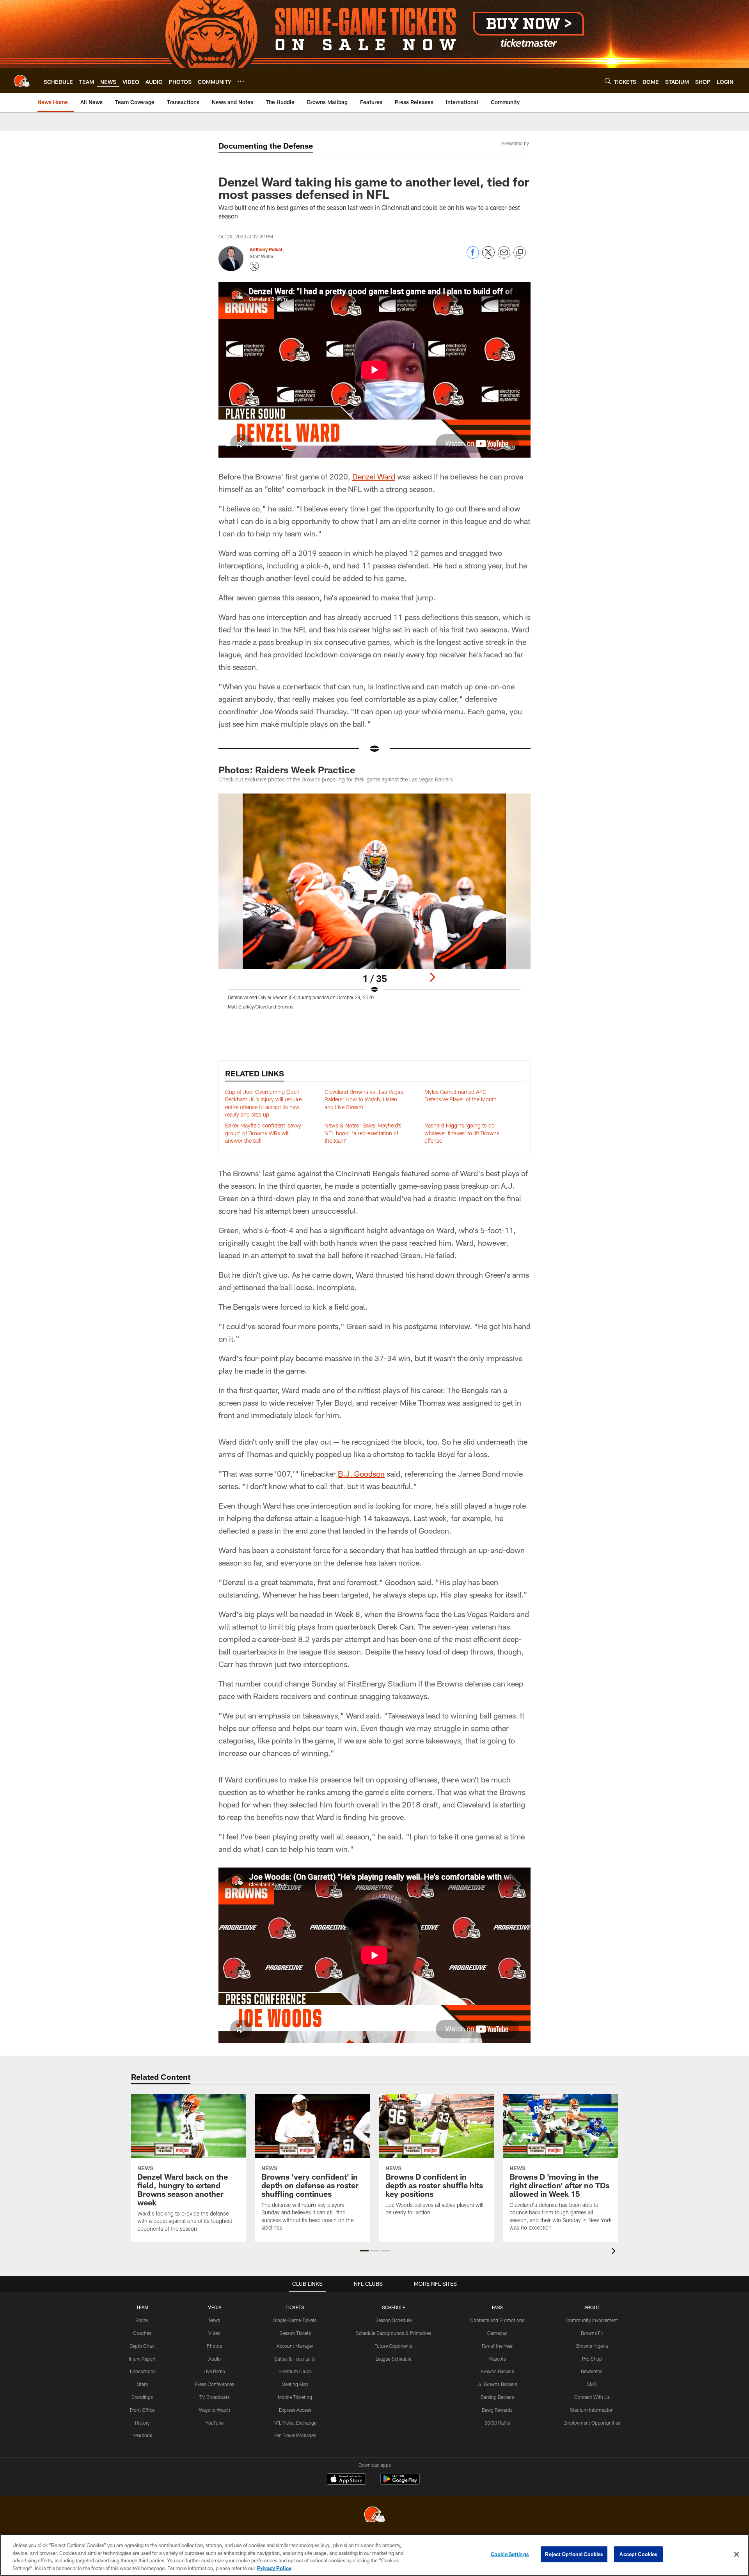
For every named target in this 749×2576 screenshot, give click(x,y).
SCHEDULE (394, 2307)
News (214, 2320)
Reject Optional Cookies (574, 2554)
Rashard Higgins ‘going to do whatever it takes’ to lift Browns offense (462, 1133)
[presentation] (615, 2252)
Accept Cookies (638, 2554)
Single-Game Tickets (295, 2320)
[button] (364, 2251)
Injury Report (142, 2359)
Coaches (142, 2333)
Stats (142, 2384)
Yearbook (142, 2435)
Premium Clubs (295, 2371)
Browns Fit (592, 2333)
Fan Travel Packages (295, 2435)
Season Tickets (295, 2333)
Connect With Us (592, 2397)
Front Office (142, 2410)
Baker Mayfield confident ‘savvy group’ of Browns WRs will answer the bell (263, 1133)
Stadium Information (592, 2410)
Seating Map (295, 2384)
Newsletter (592, 2371)
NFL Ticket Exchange (295, 2423)
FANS (497, 2307)
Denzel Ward (374, 476)
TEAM (142, 2307)
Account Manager (295, 2346)
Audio (215, 2359)
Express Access (295, 2410)
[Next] (432, 977)
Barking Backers (497, 2397)
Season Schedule (393, 2320)
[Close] (737, 2554)
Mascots (497, 2359)
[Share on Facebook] (473, 257)
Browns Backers (497, 2371)
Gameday (497, 2333)
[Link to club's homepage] (22, 81)
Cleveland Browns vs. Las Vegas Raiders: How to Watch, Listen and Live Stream (364, 1099)
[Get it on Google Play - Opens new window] (400, 2483)
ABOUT (592, 2307)
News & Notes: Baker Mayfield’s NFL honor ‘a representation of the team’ (363, 1133)
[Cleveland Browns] (374, 2515)
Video (214, 2333)
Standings (142, 2397)
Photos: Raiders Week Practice (287, 770)
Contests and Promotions (497, 2320)
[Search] (608, 81)
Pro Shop (592, 2359)
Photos (214, 2346)
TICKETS (295, 2307)
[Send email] (504, 257)
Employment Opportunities (592, 2423)
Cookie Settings (510, 2554)
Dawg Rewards (497, 2410)
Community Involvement (592, 2320)
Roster (142, 2320)
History (142, 2423)
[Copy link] (520, 253)
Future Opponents (393, 2346)
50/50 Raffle (497, 2423)
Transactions (142, 2371)
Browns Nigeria (592, 2346)
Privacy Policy (274, 2568)
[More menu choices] (241, 81)
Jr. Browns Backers (497, 2384)
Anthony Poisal (266, 249)
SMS (592, 2384)
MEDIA (214, 2307)
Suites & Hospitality (295, 2359)
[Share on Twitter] (488, 257)
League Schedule (393, 2359)
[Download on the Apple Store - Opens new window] (346, 2480)
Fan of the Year (497, 2346)
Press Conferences (214, 2384)
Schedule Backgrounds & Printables (393, 2333)
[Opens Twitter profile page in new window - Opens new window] (254, 266)
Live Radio (214, 2371)
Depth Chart (142, 2346)
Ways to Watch (215, 2410)
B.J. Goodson (361, 1474)
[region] (374, 2555)
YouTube (215, 2423)
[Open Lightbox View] (374, 906)
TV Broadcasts (215, 2397)
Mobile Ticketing (295, 2397)
